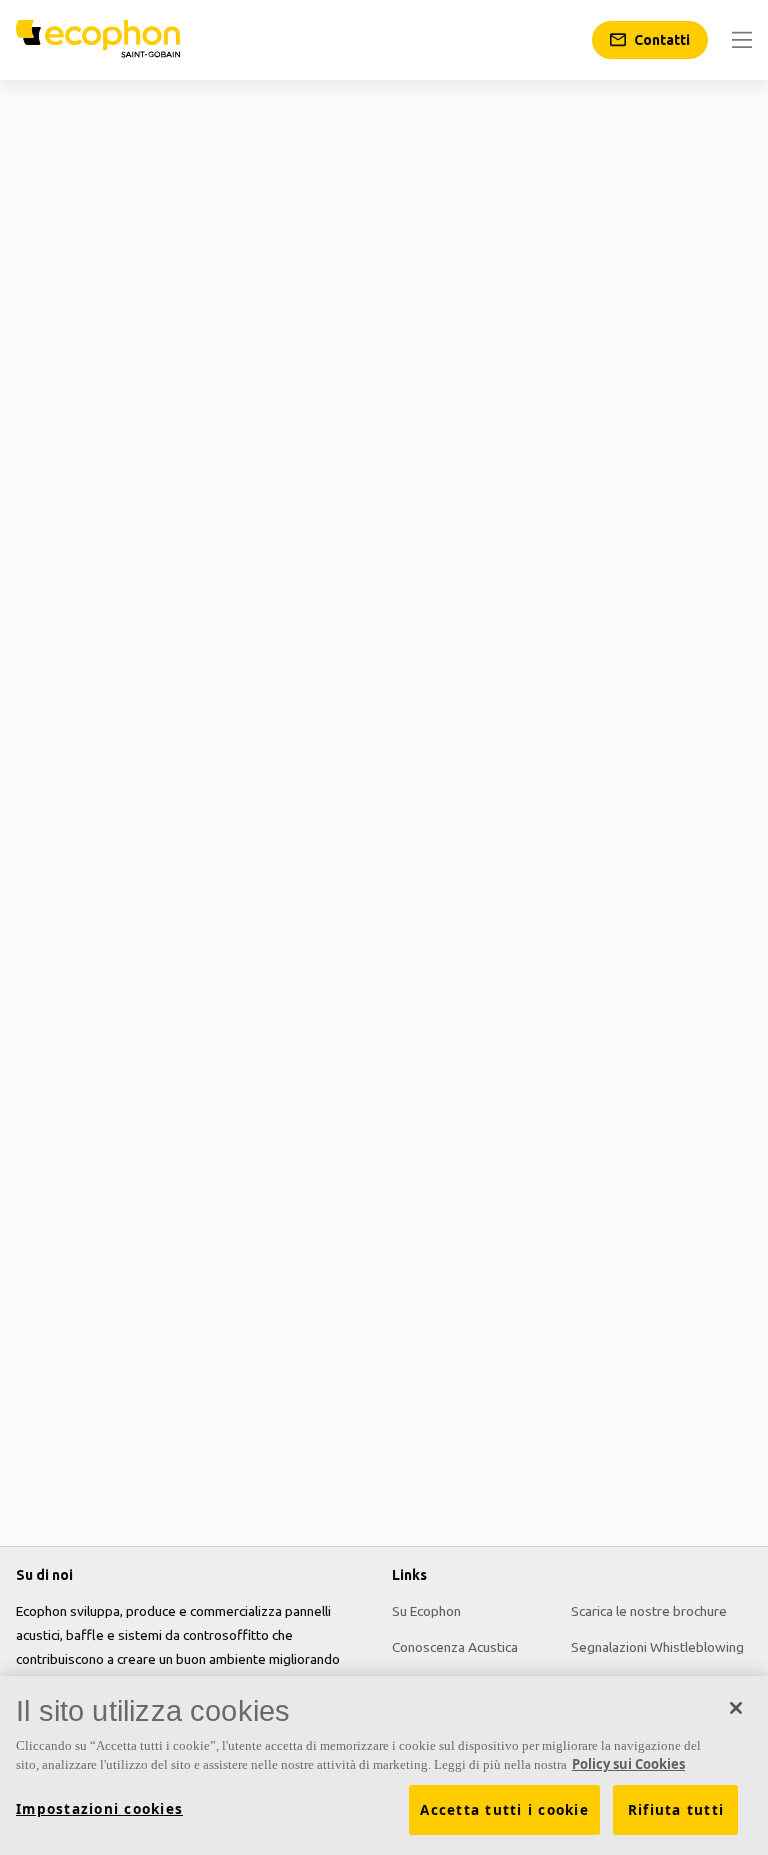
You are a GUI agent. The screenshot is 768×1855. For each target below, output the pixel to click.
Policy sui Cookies (628, 1764)
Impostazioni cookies (99, 1809)
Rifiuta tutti (676, 1810)
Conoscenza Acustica (455, 1647)
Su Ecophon (426, 1611)
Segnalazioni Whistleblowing (657, 1647)
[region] (384, 1765)
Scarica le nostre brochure (649, 1611)
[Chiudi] (736, 1708)
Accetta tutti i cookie (504, 1810)
